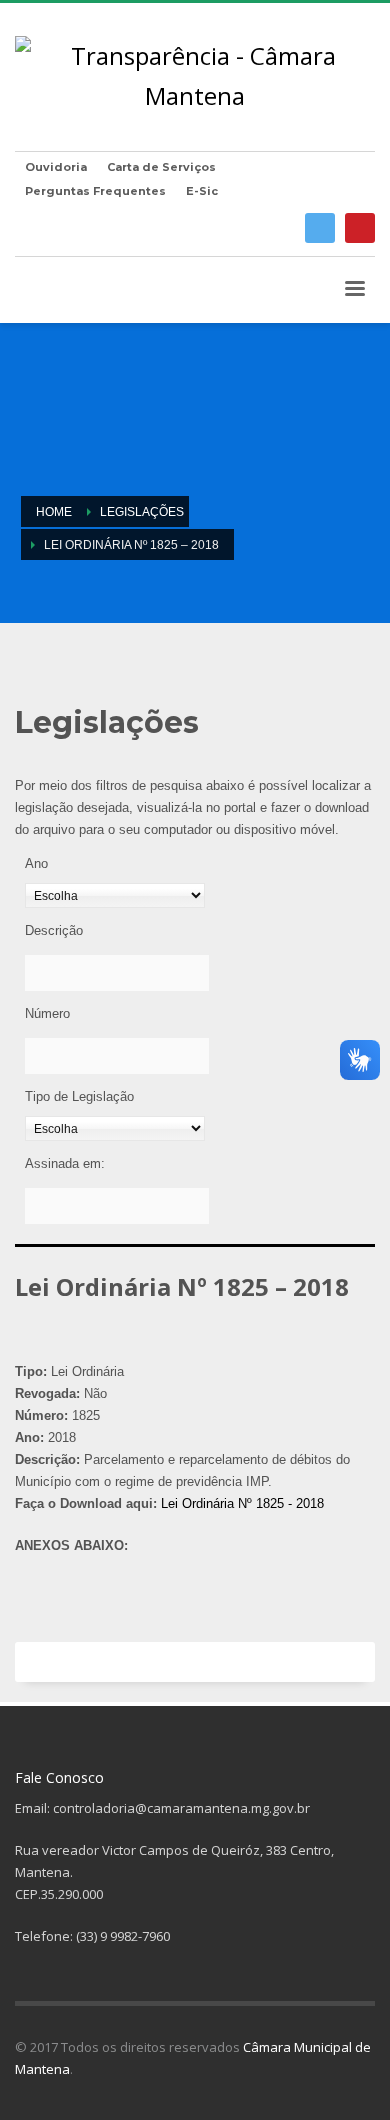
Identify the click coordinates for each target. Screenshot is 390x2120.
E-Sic (202, 191)
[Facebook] (320, 228)
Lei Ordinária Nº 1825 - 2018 (242, 1503)
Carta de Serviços (161, 167)
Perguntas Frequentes (95, 191)
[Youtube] (360, 228)
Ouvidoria (56, 167)
